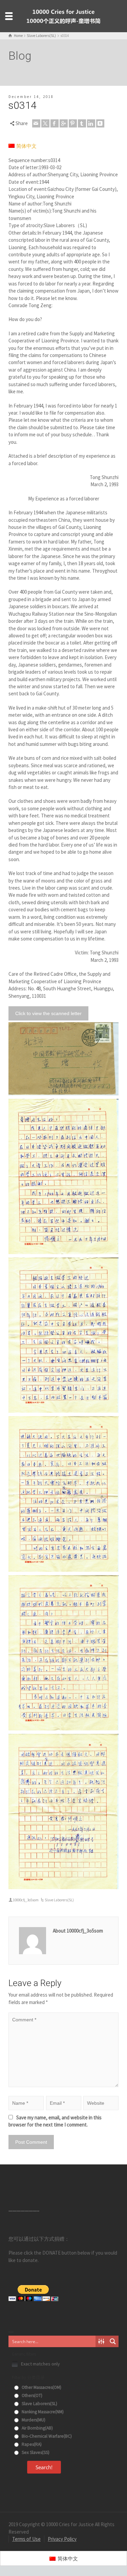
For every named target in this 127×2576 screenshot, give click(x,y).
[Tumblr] (82, 123)
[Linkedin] (91, 123)
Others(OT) (31, 2395)
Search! (44, 2467)
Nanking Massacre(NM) (42, 2412)
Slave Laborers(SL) (59, 1900)
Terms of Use (26, 2539)
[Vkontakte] (100, 123)
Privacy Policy (62, 2539)
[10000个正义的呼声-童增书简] (64, 15)
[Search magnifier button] (113, 2341)
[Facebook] (55, 123)
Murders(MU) (33, 2420)
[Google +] (64, 123)
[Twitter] (45, 123)
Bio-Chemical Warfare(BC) (46, 2436)
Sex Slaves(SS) (35, 2452)
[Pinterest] (73, 123)
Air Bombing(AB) (37, 2428)
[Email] (36, 123)
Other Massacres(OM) (41, 2387)
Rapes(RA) (31, 2444)
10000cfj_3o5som (26, 1900)
